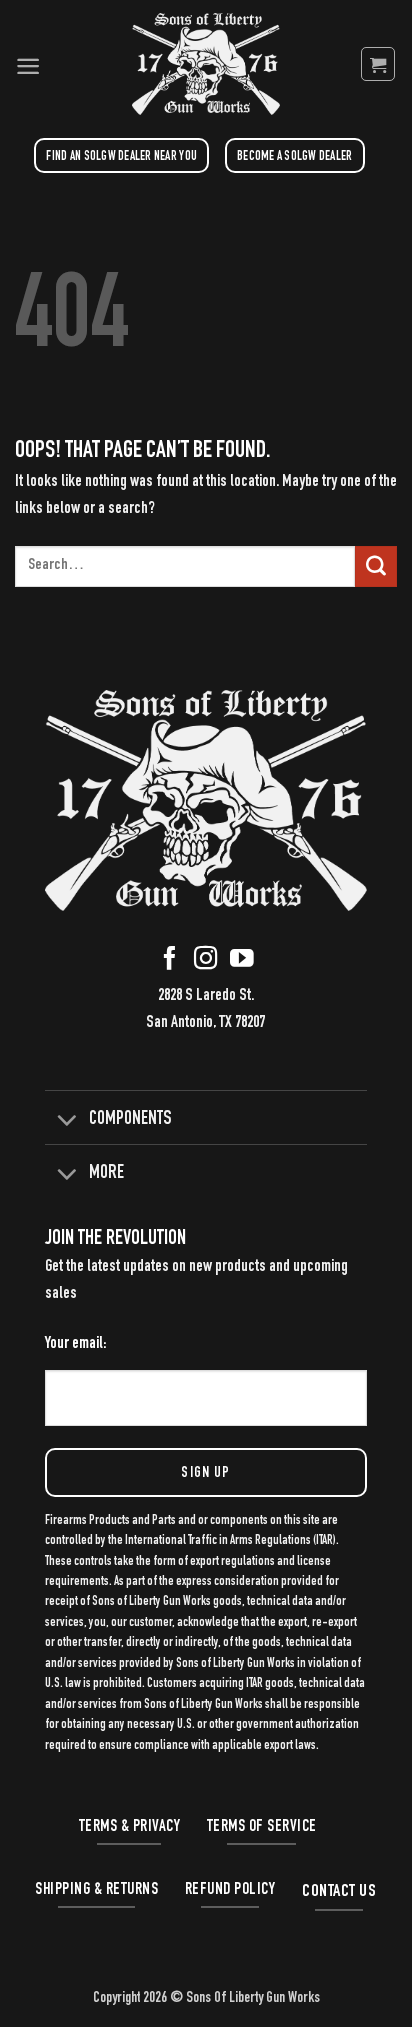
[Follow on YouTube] (242, 963)
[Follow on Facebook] (170, 963)
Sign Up (205, 1473)
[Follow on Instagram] (206, 963)
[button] (28, 63)
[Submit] (376, 567)
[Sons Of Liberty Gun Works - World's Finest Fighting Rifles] (206, 64)
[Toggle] (66, 1119)
